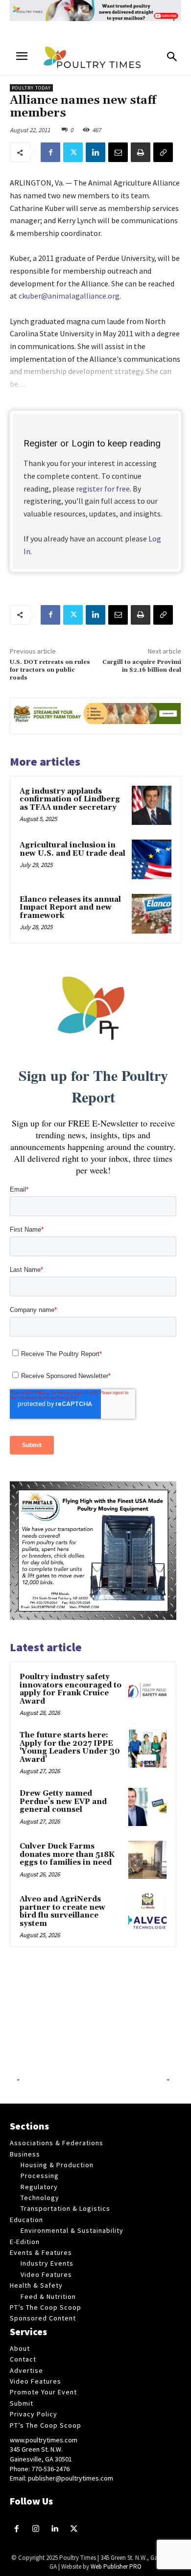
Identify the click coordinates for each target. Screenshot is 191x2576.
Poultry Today (31, 88)
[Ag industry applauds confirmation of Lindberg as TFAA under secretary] (152, 806)
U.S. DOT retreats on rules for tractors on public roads (50, 670)
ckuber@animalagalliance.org (69, 296)
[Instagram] (36, 2529)
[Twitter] (73, 152)
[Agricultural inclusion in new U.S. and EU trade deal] (152, 859)
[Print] (141, 152)
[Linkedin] (95, 152)
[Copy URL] (163, 152)
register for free (103, 489)
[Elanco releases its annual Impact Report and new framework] (152, 914)
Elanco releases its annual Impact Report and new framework (70, 908)
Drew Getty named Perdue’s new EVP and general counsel (63, 1802)
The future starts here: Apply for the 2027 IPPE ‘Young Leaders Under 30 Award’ (70, 1747)
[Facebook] (50, 152)
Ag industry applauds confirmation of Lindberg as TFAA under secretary (70, 799)
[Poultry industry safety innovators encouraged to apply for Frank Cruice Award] (147, 1690)
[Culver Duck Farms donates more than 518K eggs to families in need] (147, 1860)
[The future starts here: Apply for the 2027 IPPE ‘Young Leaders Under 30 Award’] (147, 1749)
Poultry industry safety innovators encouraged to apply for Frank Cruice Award (71, 1689)
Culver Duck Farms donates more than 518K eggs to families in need (67, 1854)
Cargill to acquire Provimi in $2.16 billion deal (142, 666)
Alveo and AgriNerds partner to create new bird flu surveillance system (62, 1911)
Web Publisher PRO (116, 2566)
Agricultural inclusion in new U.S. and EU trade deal (72, 849)
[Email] (118, 152)
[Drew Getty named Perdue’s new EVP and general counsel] (147, 1807)
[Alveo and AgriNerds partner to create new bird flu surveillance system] (147, 1913)
